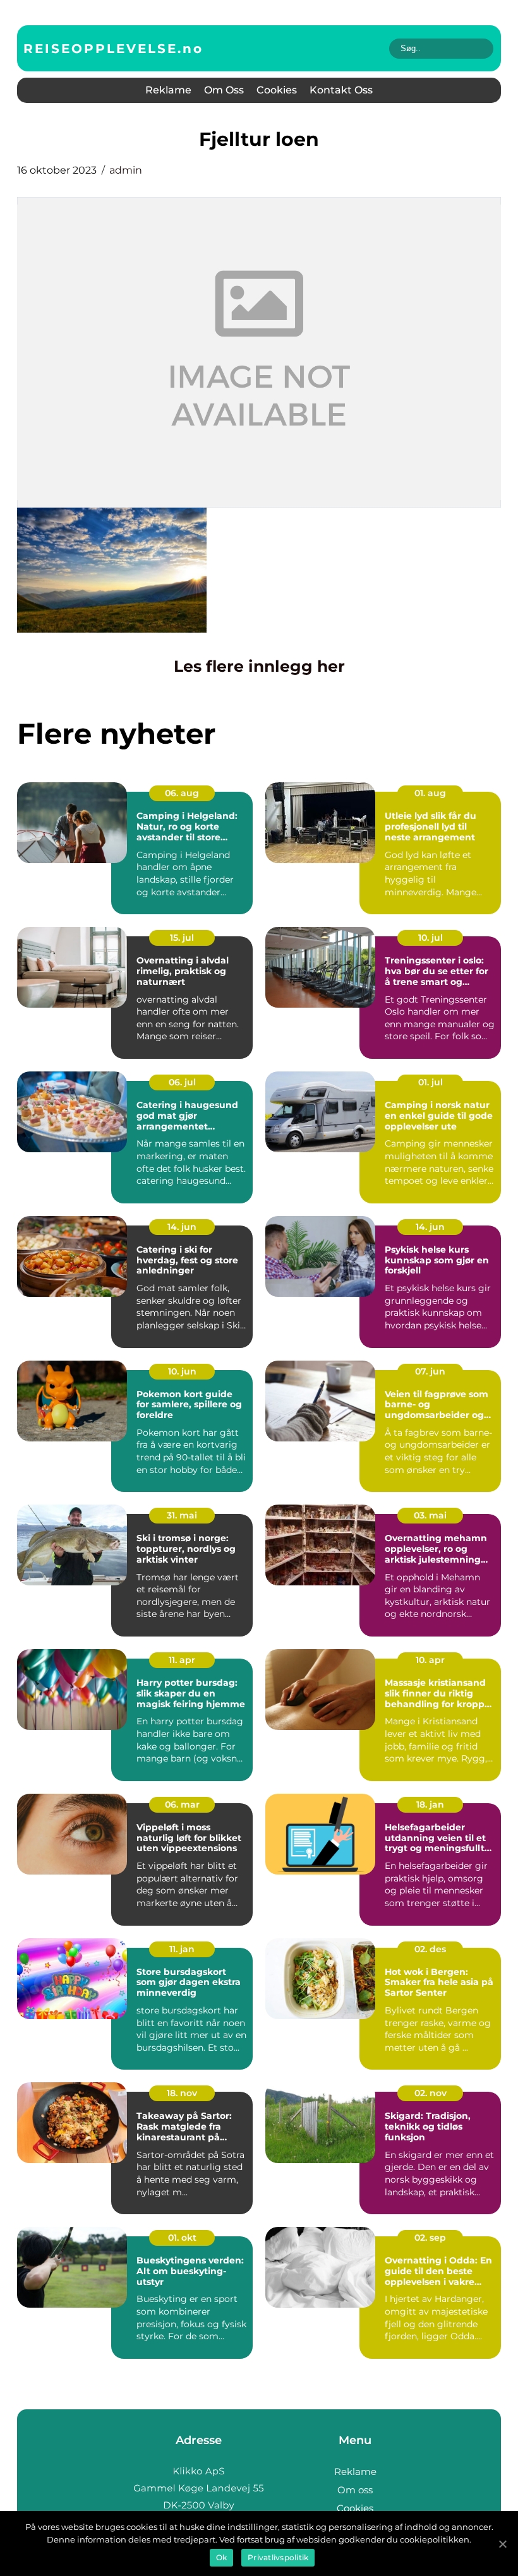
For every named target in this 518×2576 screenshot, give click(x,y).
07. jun (430, 1371)
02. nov (431, 2093)
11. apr (182, 1660)
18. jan (430, 1804)
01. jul (431, 1082)
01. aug (430, 793)
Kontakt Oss (341, 90)
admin (126, 170)
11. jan (182, 1949)
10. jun (182, 1371)
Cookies (277, 90)
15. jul (182, 938)
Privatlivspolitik (278, 2557)
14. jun (182, 1227)
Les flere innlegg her (259, 666)
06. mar (182, 1804)
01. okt (182, 2238)
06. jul (182, 1082)
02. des (430, 1949)
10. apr (430, 1660)
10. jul (431, 938)
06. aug (182, 793)
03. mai (430, 1515)
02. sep (430, 2238)
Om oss (224, 90)
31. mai (182, 1515)
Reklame (168, 90)
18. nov (182, 2093)
